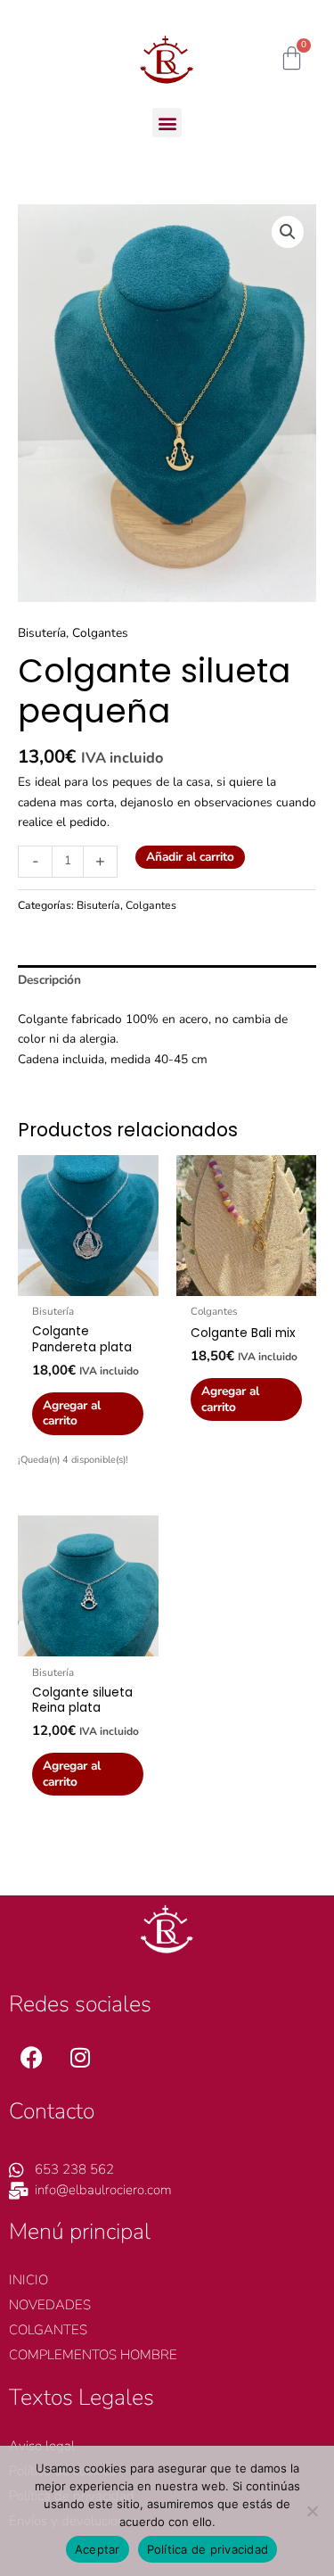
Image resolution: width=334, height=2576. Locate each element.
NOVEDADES (50, 2305)
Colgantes (100, 633)
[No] (312, 2511)
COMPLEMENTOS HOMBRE (93, 2355)
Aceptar (98, 2549)
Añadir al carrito (190, 857)
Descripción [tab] (49, 980)
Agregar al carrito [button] (72, 1413)
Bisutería (42, 633)
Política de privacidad (208, 2549)
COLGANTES (48, 2330)
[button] (167, 123)
